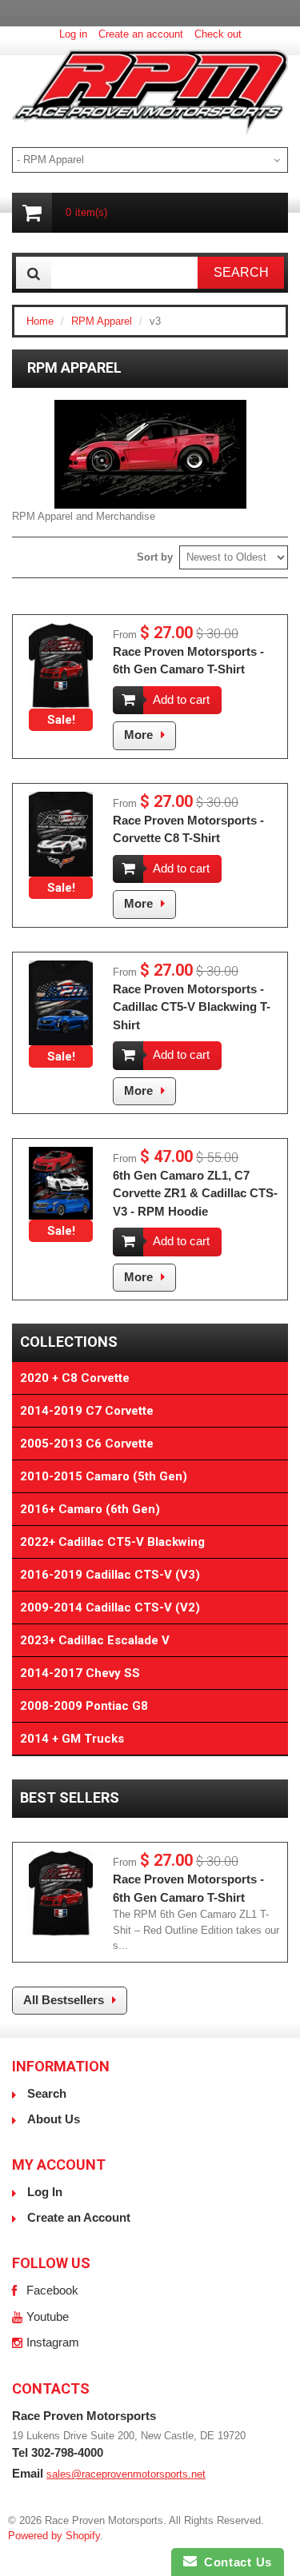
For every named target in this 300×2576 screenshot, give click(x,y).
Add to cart (181, 699)
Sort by (155, 557)
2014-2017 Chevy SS (80, 1673)
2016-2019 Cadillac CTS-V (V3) (110, 1575)
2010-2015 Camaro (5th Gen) (104, 1476)
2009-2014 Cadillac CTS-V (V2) (110, 1608)
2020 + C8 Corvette (75, 1378)
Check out (218, 34)
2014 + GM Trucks (72, 1739)
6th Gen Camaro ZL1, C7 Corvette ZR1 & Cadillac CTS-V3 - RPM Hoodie (195, 1193)
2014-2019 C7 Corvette (87, 1411)
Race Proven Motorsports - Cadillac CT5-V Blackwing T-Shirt (192, 1007)
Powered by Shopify (54, 2536)
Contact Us (234, 2562)
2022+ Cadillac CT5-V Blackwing (112, 1542)
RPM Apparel (102, 321)
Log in (73, 34)
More (138, 735)
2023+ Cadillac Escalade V (95, 1640)
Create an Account (79, 2217)
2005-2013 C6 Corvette (87, 1444)
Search (47, 2093)
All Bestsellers (64, 2000)
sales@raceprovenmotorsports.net (126, 2474)
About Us (54, 2119)
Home (40, 321)
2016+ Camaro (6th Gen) (90, 1509)
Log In (45, 2192)
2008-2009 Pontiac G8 (84, 1706)
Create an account (141, 34)
